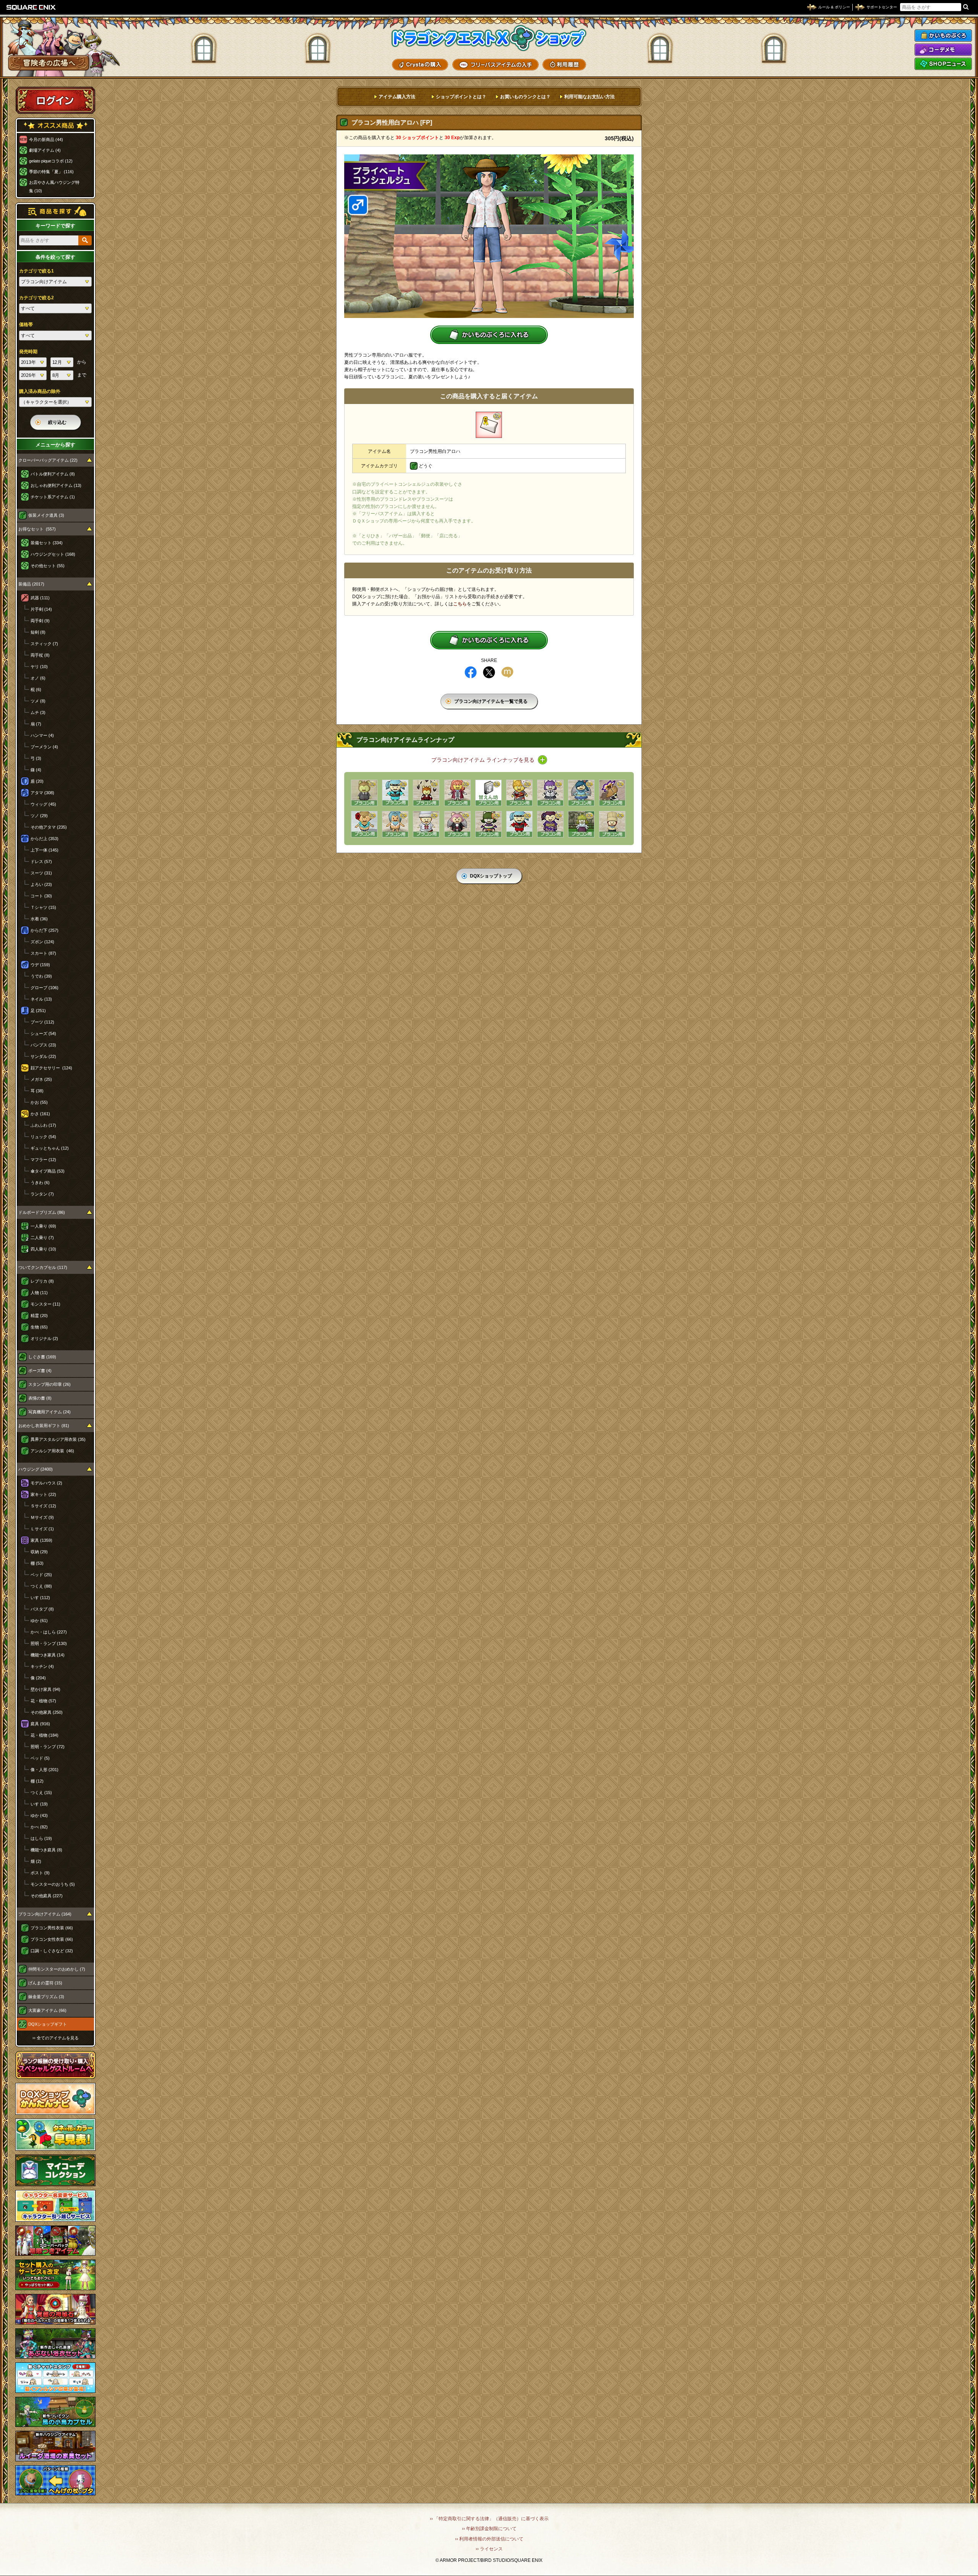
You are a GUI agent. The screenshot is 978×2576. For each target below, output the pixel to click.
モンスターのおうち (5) (53, 1884)
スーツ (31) (41, 873)
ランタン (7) (42, 1194)
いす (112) (40, 1598)
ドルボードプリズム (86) (42, 1212)
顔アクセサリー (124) (51, 1068)
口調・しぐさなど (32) (52, 1951)
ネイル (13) (41, 999)
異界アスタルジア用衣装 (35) (58, 1439)
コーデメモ (943, 50)
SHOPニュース (943, 64)
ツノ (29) (39, 816)
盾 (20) (37, 781)
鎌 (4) (36, 770)
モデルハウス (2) (46, 1483)
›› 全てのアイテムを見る (56, 2038)
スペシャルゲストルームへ (56, 2065)
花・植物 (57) (43, 1701)
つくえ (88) (41, 1586)
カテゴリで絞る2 (36, 298)
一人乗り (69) (43, 1226)
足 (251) (38, 1011)
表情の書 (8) (40, 1398)
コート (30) (41, 896)
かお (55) (39, 1102)
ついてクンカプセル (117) (43, 1267)
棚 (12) (37, 1781)
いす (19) (39, 1804)
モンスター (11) (45, 1304)
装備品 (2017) (31, 584)
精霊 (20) (39, 1316)
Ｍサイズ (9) (42, 1517)
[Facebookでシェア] (471, 672)
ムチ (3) (38, 712)
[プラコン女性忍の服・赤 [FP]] (519, 824)
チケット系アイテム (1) (53, 497)
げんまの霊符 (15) (45, 1983)
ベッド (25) (41, 1575)
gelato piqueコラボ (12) (51, 161)
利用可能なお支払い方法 (589, 97)
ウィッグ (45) (43, 804)
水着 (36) (39, 919)
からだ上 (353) (45, 839)
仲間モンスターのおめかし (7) (57, 1969)
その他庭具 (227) (47, 1896)
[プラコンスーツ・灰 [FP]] (364, 793)
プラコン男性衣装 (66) (52, 1928)
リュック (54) (43, 1137)
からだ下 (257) (45, 930)
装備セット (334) (47, 543)
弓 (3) (36, 758)
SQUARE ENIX (31, 7)
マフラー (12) (43, 1160)
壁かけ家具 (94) (45, 1689)
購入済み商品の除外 (40, 391)
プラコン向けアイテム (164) (45, 1914)
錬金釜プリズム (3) (46, 1997)
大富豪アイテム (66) (47, 2010)
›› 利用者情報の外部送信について (489, 2539)
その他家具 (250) (47, 1712)
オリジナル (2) (44, 1338)
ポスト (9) (40, 1873)
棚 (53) (37, 1563)
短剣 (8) (38, 632)
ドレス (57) (41, 861)
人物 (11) (39, 1293)
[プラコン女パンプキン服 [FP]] (488, 824)
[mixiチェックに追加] (507, 672)
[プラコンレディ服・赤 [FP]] (457, 793)
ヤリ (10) (39, 667)
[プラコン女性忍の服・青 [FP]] (395, 793)
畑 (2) (36, 1861)
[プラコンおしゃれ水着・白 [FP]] (395, 824)
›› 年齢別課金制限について (489, 2529)
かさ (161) (40, 1114)
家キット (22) (43, 1494)
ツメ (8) (38, 701)
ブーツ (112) (42, 1022)
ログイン (55, 100)
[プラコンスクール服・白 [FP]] (550, 793)
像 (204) (38, 1678)
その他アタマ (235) (49, 827)
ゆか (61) (39, 1621)
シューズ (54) (43, 1033)
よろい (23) (41, 884)
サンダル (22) (43, 1056)
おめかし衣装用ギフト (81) (44, 1426)
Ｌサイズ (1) (42, 1529)
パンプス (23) (43, 1045)
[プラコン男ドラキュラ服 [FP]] (426, 793)
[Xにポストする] (489, 672)
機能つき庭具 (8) (46, 1850)
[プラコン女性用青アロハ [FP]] (364, 824)
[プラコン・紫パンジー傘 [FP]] (612, 793)
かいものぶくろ (943, 36)
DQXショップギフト (48, 2024)
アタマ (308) (42, 793)
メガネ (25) (41, 1079)
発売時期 (28, 352)
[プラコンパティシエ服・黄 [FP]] (612, 824)
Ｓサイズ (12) (43, 1506)
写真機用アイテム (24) (49, 1412)
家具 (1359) (41, 1540)
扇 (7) (36, 724)
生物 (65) (39, 1327)
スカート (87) (43, 953)
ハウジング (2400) (36, 1469)
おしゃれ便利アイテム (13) (56, 485)
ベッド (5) (40, 1758)
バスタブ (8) (42, 1609)
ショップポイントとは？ (461, 97)
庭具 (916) (40, 1724)
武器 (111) (40, 598)
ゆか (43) (39, 1815)
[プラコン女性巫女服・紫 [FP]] (581, 824)
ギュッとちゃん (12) (50, 1148)
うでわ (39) (41, 976)
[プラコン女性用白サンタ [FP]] (426, 824)
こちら (460, 604)
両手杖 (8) (40, 655)
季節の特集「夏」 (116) (51, 172)
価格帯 (26, 324)
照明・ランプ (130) (49, 1643)
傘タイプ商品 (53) (48, 1171)
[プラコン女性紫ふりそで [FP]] (550, 824)
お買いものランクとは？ (525, 97)
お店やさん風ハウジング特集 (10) (54, 187)
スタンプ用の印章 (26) (49, 1384)
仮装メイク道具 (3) (46, 515)
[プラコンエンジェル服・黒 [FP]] (457, 824)
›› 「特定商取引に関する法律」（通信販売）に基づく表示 (489, 2519)
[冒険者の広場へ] (49, 63)
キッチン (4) (42, 1666)
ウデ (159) (40, 965)
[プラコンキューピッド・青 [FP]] (581, 793)
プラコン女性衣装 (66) (52, 1939)
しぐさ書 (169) (42, 1357)
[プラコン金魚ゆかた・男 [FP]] (519, 793)
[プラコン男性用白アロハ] (489, 425)
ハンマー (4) (42, 735)
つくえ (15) (41, 1792)
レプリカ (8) (42, 1281)
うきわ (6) (40, 1183)
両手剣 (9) (40, 621)
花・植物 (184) (45, 1735)
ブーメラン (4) (44, 747)
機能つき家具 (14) (48, 1655)
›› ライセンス (489, 2549)
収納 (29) (39, 1552)
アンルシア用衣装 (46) (52, 1451)
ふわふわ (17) (43, 1125)
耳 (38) (37, 1091)
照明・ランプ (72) (48, 1747)
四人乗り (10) (43, 1249)
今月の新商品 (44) (46, 140)
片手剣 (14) (41, 609)
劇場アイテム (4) (45, 150)
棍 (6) (36, 689)
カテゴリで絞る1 (36, 271)
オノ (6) (38, 678)
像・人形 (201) (45, 1770)
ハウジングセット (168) (53, 554)
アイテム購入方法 (397, 97)
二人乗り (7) (42, 1238)
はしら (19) (41, 1838)
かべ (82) (39, 1827)
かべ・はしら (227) (49, 1632)
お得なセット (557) (37, 529)
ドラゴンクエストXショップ (489, 38)
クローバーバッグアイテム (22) (48, 460)
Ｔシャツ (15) (43, 907)
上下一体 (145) (45, 850)
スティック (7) (44, 644)
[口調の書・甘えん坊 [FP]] (488, 793)
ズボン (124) (42, 942)
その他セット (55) (48, 566)
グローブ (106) (45, 988)
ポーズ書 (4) (40, 1371)
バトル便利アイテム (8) (53, 474)
